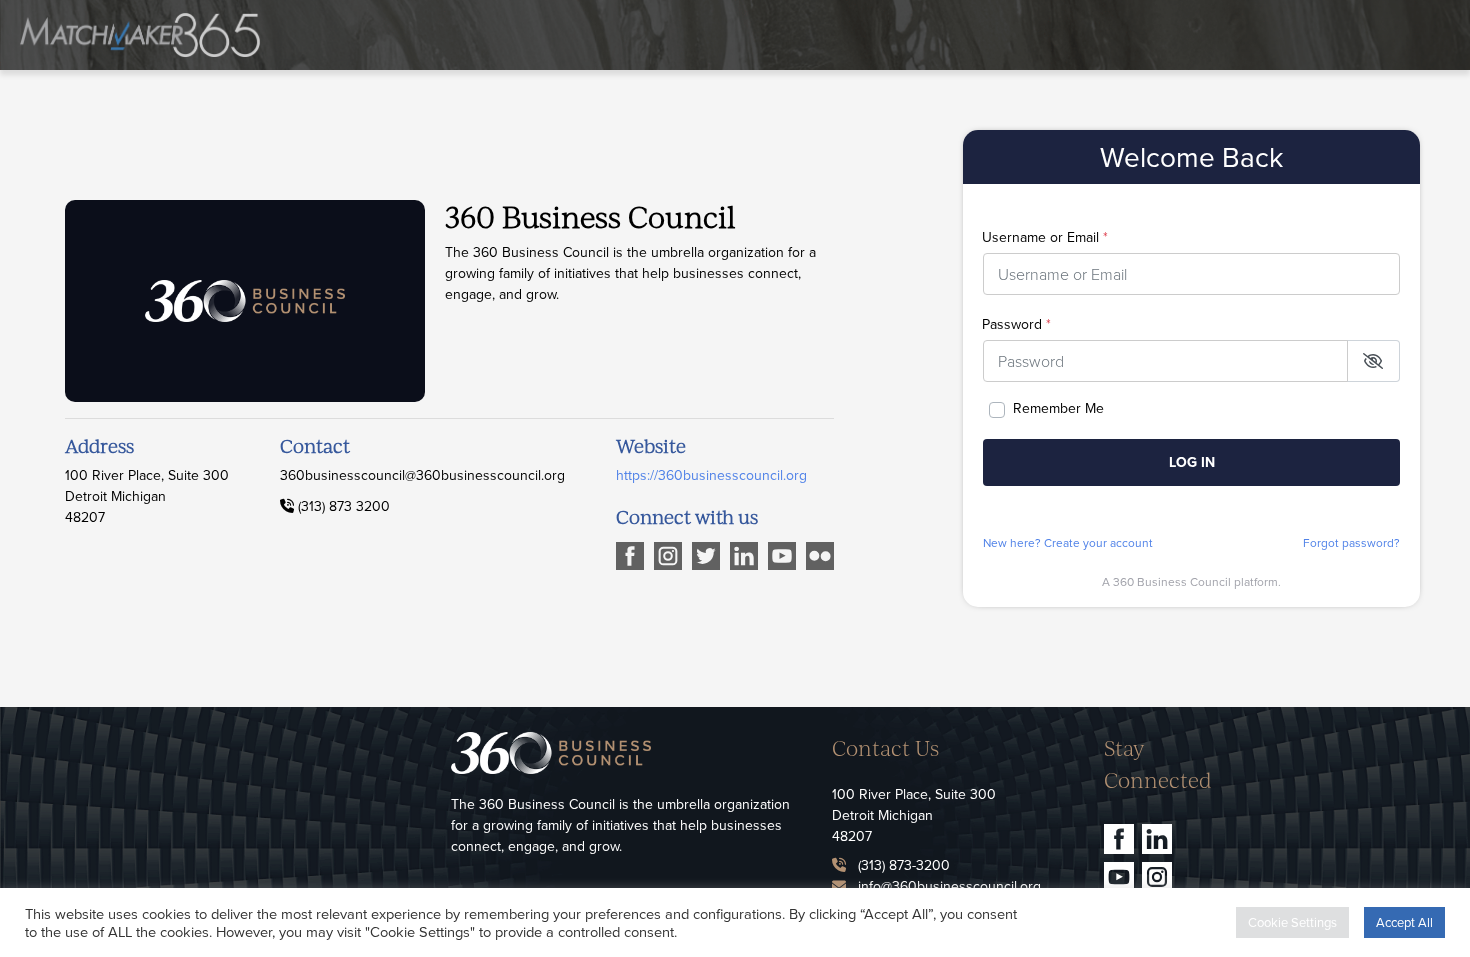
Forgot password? (1351, 542)
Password (1016, 324)
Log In (1192, 462)
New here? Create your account (1068, 542)
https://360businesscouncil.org (711, 475)
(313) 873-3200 (904, 865)
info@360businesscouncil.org (949, 886)
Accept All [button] (1404, 922)
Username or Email (1045, 237)
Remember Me (1058, 408)
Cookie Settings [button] (1292, 922)
